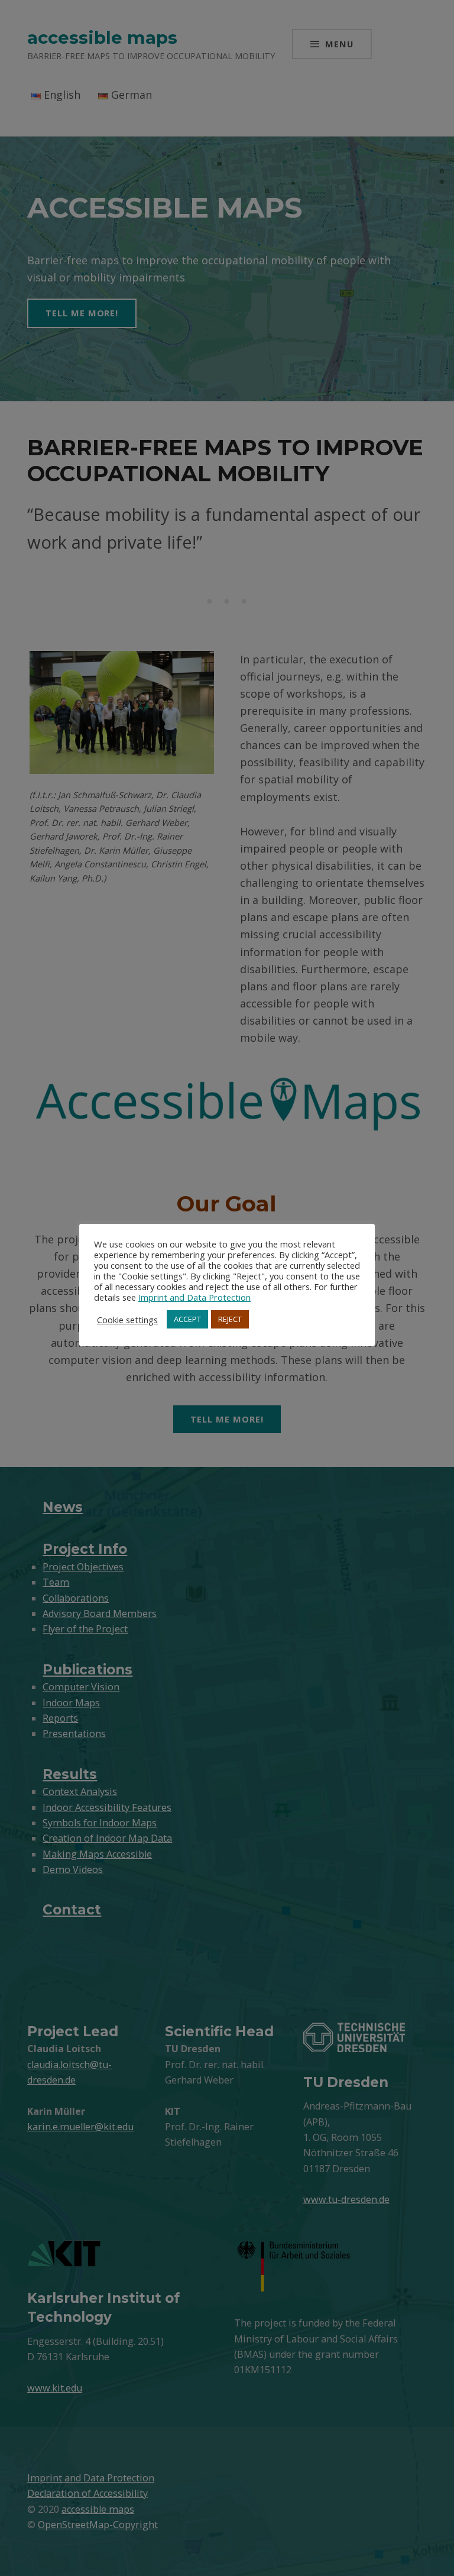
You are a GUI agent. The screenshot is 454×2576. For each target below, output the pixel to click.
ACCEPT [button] (187, 1319)
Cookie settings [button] (127, 1320)
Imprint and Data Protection (194, 1297)
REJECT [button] (230, 1319)
